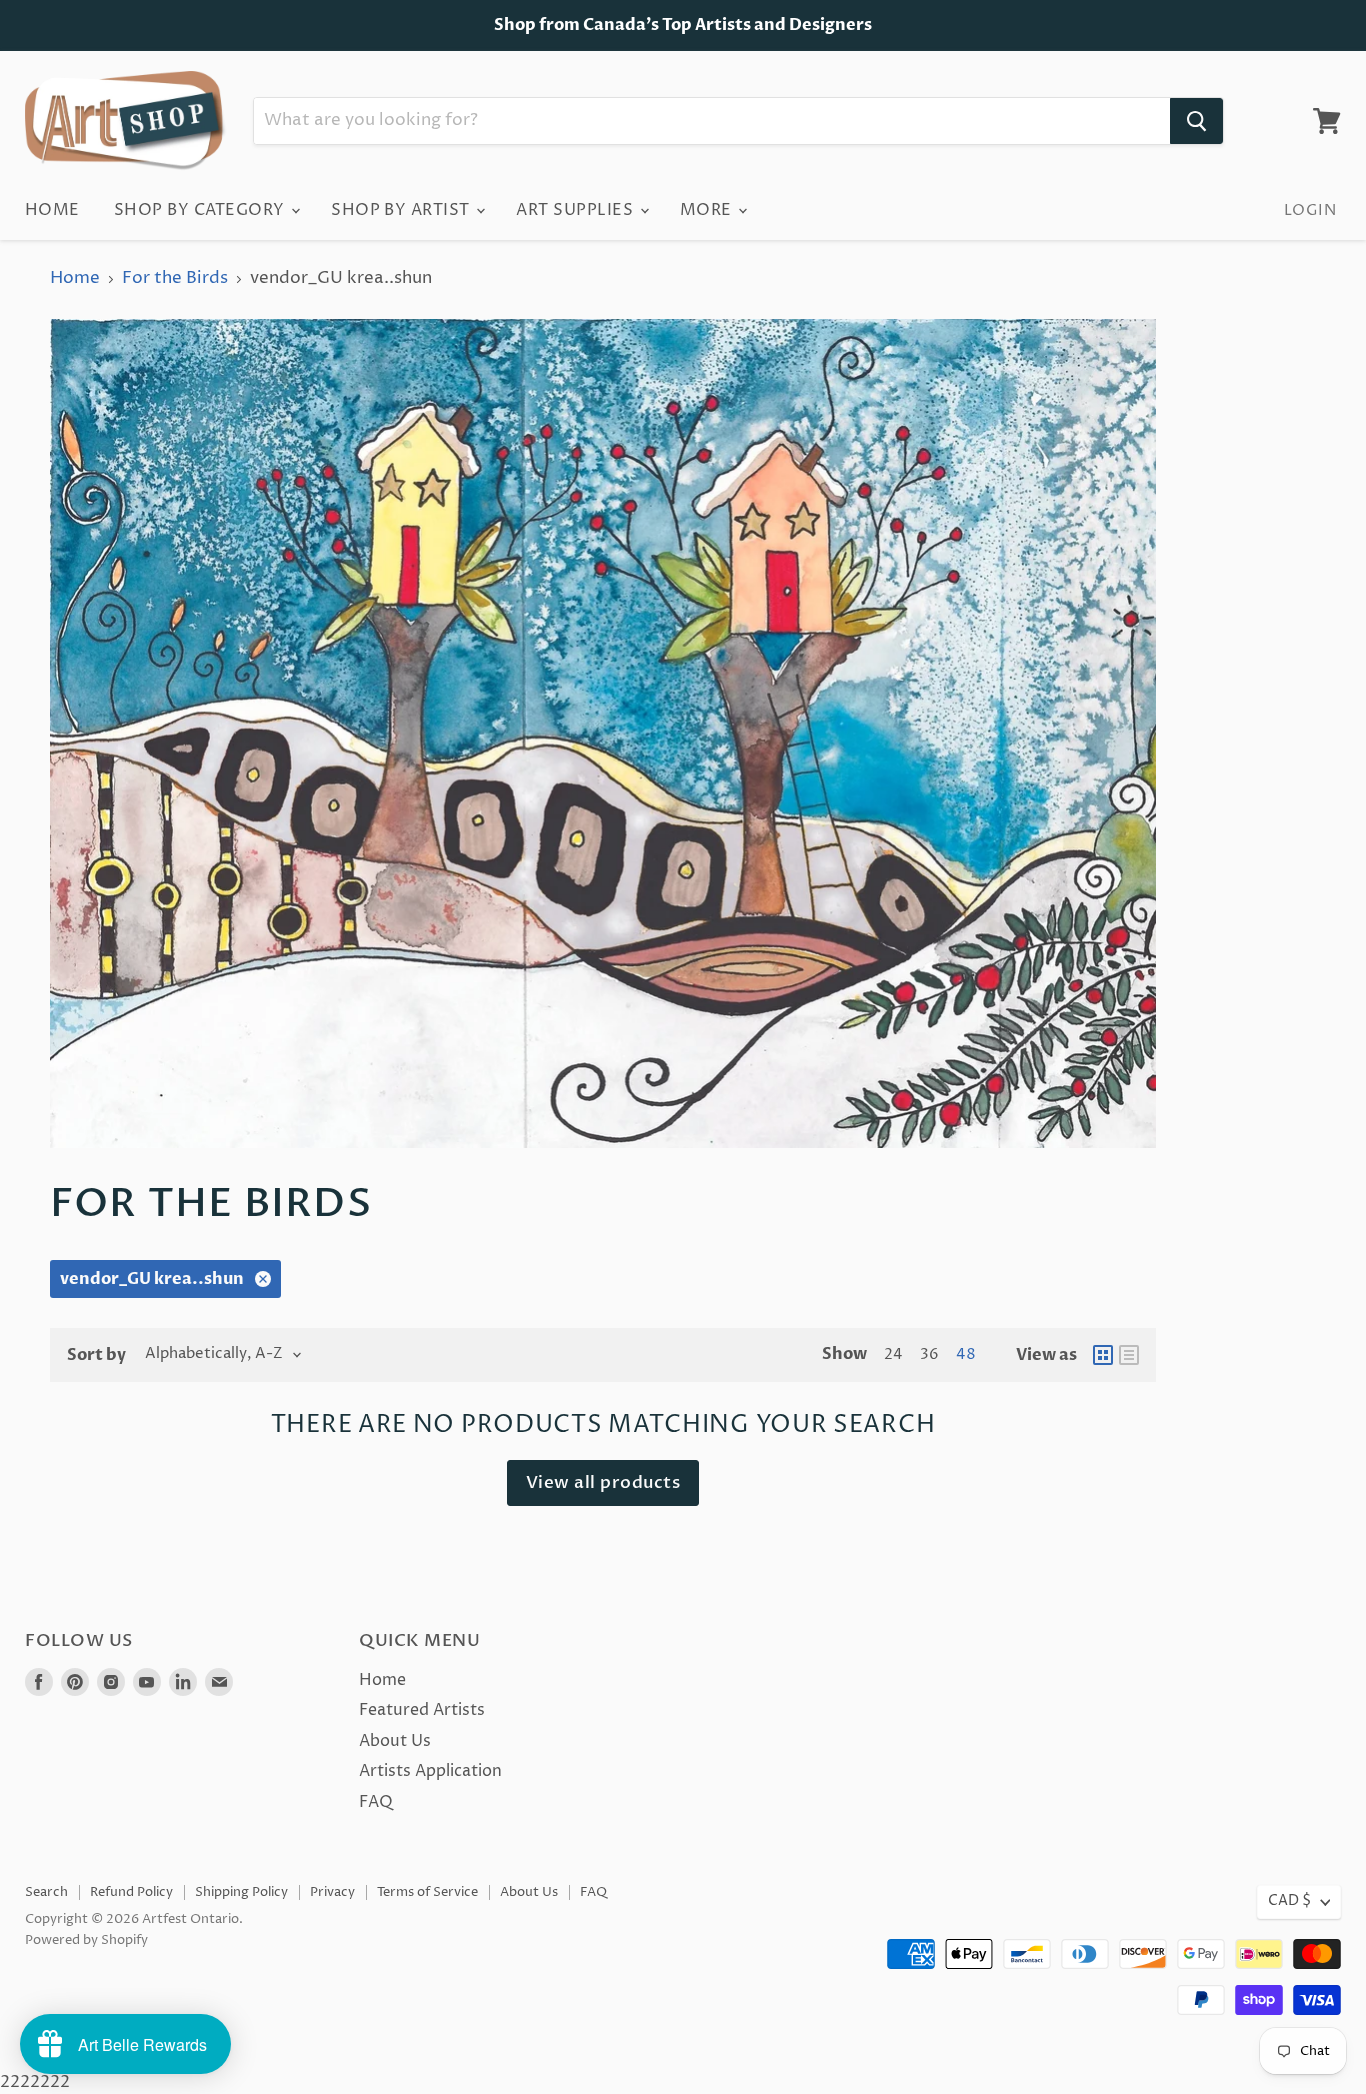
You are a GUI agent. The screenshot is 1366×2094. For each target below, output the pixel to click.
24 (893, 1355)
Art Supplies (576, 210)
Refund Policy (131, 1892)
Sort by (96, 1355)
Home (52, 210)
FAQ (376, 1802)
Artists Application (430, 1771)
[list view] (1129, 1355)
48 (966, 1355)
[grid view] (1103, 1355)
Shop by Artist (402, 210)
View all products (603, 1482)
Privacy (332, 1892)
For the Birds (175, 279)
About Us (395, 1741)
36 (929, 1355)
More (708, 210)
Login (1310, 210)
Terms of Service (427, 1892)
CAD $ (1289, 1901)
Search (46, 1892)
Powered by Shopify (86, 1940)
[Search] (1196, 121)
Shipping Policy (241, 1892)
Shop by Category (201, 210)
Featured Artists (422, 1710)
